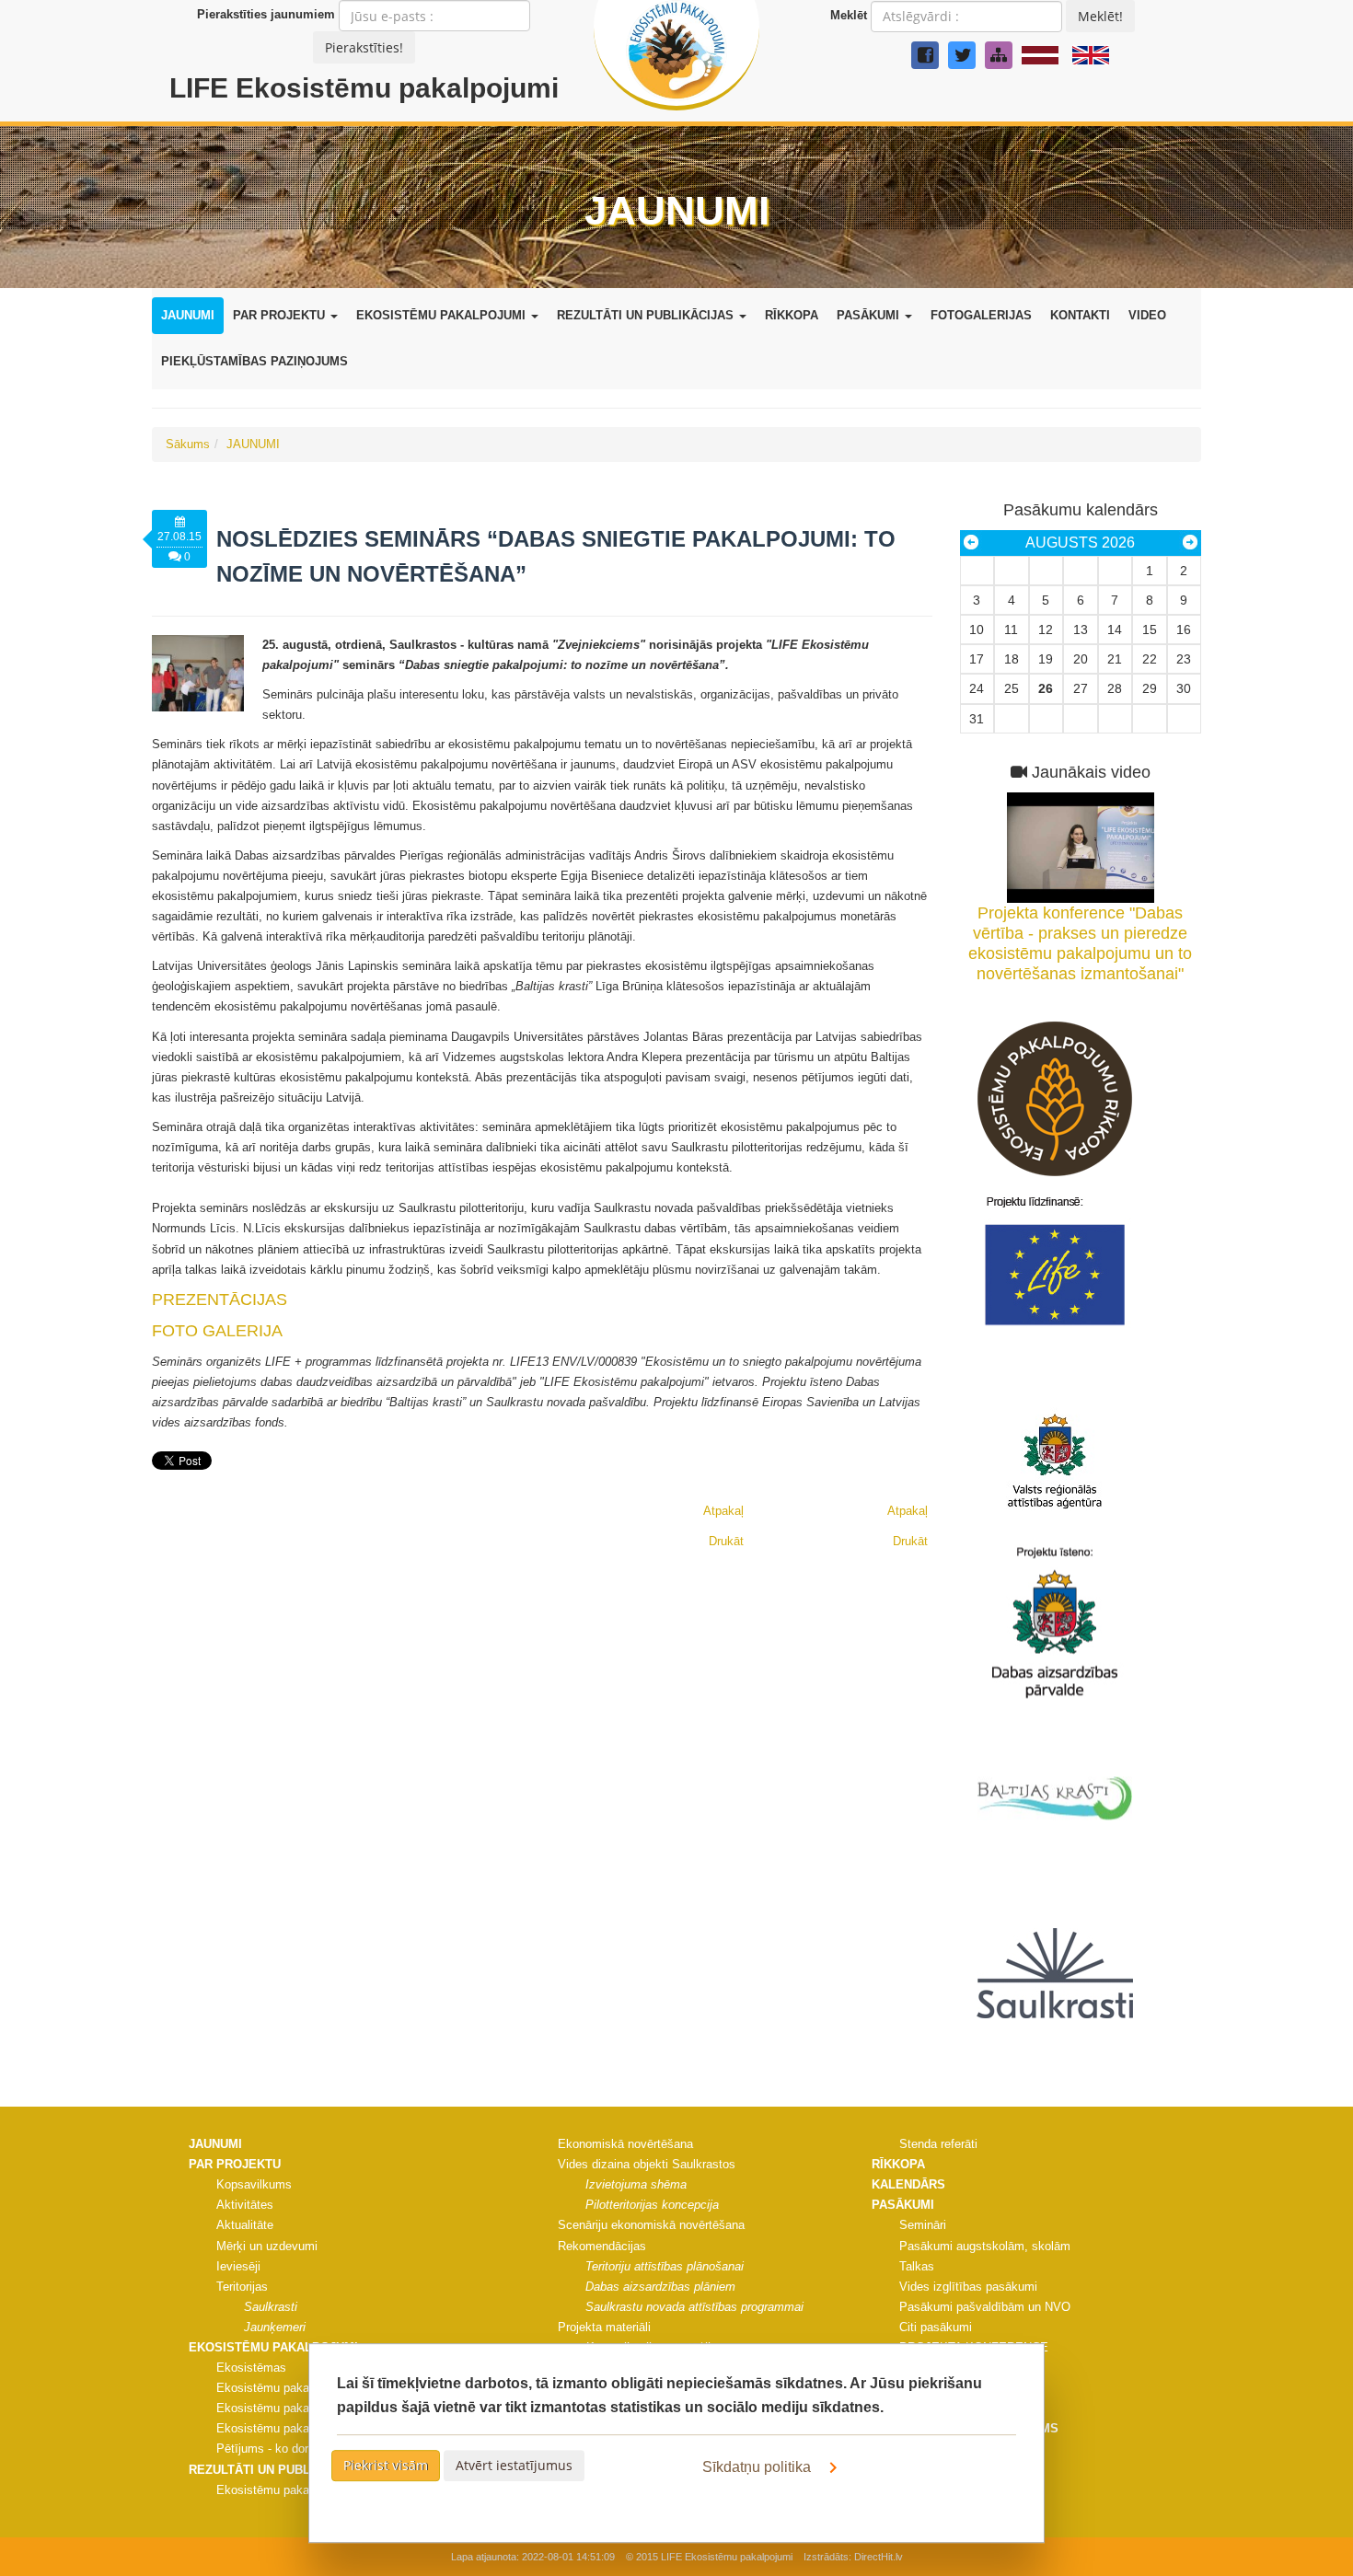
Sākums (188, 444)
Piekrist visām (386, 2465)
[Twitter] (962, 55)
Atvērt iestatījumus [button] (514, 2465)
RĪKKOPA (792, 315)
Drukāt (910, 1541)
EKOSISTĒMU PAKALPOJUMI (443, 315)
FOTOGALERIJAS (981, 315)
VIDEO (1147, 315)
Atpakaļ (908, 1511)
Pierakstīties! (364, 47)
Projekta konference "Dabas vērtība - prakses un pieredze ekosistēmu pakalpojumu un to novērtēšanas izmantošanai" (1080, 943)
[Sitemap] (999, 55)
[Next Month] (1190, 543)
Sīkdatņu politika (758, 2467)
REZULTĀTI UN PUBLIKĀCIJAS (647, 315)
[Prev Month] (971, 543)
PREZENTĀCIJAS (220, 1300)
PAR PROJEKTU (281, 315)
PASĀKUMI (870, 315)
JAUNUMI (188, 315)
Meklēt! (1100, 16)
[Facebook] (925, 55)
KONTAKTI (1080, 315)
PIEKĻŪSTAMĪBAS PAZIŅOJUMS (254, 361)
